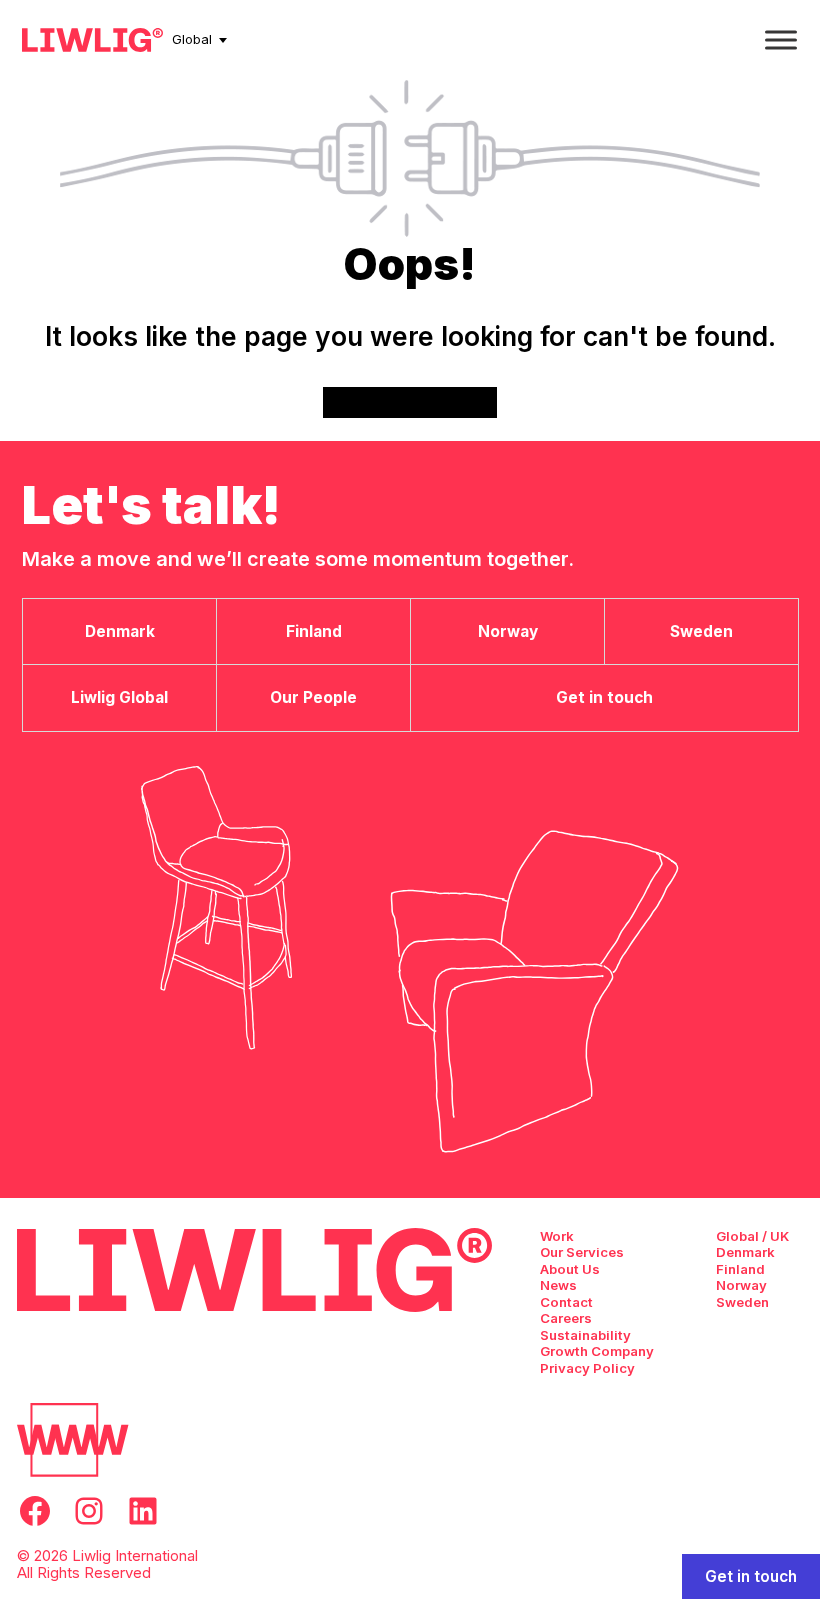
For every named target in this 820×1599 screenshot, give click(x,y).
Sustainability (585, 1335)
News (558, 1285)
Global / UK (752, 1236)
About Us (570, 1269)
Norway (741, 1285)
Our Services (582, 1252)
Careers (566, 1318)
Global (192, 39)
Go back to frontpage (410, 402)
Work (557, 1236)
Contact (566, 1302)
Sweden (742, 1302)
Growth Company (597, 1351)
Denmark (745, 1252)
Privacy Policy (587, 1368)
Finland (740, 1269)
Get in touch (751, 1576)
